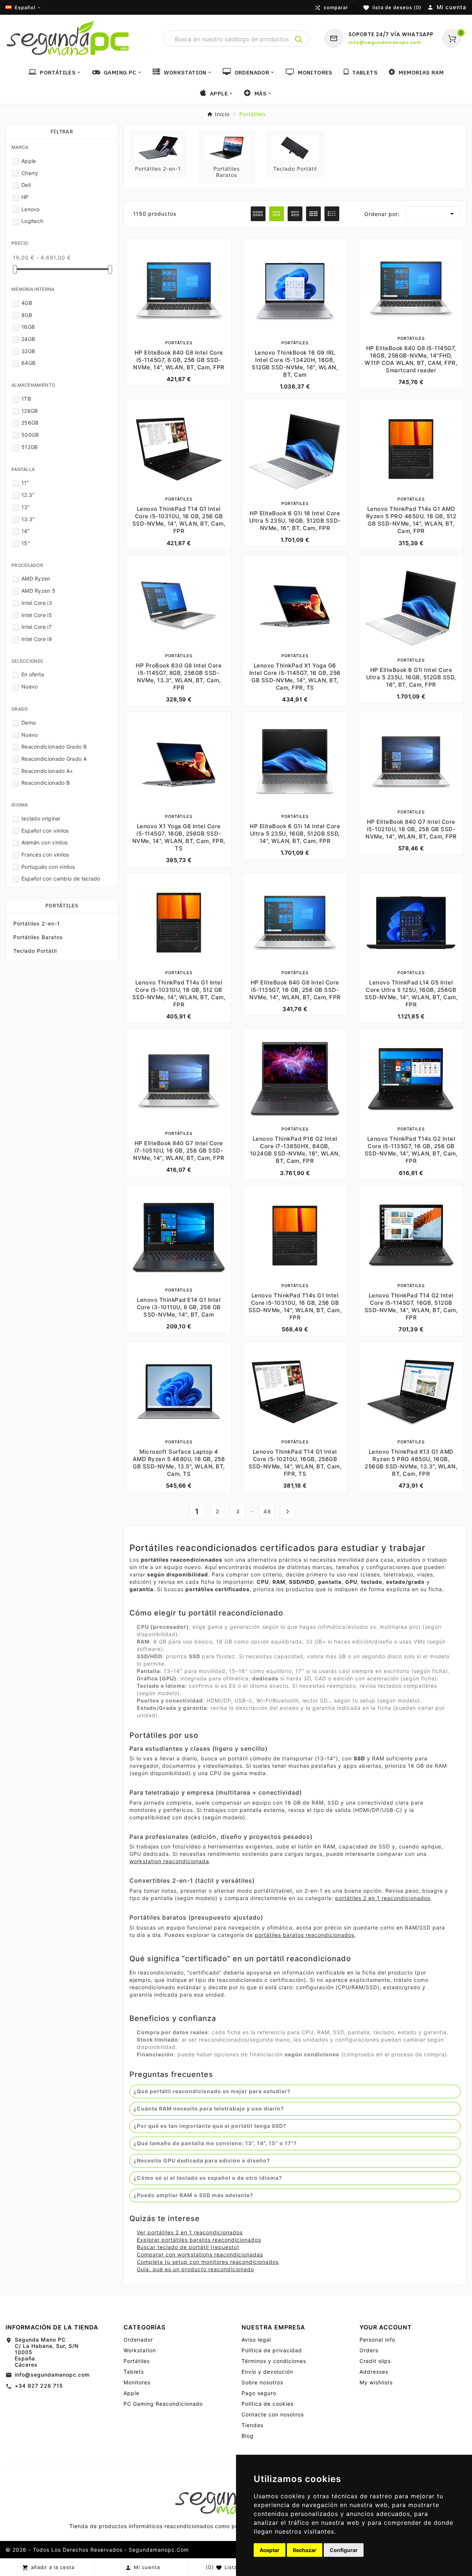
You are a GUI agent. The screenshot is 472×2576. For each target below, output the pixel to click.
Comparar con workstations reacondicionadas (200, 2254)
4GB (27, 303)
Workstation (140, 2350)
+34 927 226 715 (39, 2386)
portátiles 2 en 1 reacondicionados (383, 1898)
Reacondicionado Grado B (54, 747)
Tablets (134, 2372)
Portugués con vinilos (48, 867)
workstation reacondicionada (169, 1861)
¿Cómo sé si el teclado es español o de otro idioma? (208, 2178)
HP (25, 197)
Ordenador (138, 2340)
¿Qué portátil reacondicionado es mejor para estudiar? (212, 2091)
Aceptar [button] (270, 2550)
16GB (28, 327)
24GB (28, 339)
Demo (29, 723)
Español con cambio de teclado (61, 879)
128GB (30, 411)
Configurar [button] (344, 2550)
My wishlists (376, 2382)
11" (25, 483)
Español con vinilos (45, 831)
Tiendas (252, 2425)
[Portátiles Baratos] (227, 147)
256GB (30, 423)
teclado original (41, 818)
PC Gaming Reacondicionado (163, 2404)
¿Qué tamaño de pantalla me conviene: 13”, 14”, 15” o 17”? (215, 2143)
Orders (369, 2350)
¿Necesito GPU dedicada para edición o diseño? (202, 2160)
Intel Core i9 (37, 639)
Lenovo (31, 209)
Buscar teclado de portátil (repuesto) (188, 2247)
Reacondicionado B (46, 783)
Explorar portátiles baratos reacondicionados (199, 2240)
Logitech (32, 221)
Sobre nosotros (262, 2382)
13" (26, 507)
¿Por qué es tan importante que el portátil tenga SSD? (210, 2126)
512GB (30, 447)
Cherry (30, 173)
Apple (29, 161)
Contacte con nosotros (273, 2414)
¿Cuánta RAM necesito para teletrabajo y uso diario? (209, 2108)
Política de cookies (268, 2404)
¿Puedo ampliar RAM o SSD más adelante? (193, 2195)
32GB (28, 351)
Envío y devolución (267, 2372)
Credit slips (375, 2361)
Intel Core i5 (37, 615)
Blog (248, 2436)
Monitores (137, 2382)
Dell (26, 185)
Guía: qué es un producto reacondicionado (195, 2269)
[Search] (299, 39)
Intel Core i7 (37, 627)
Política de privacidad (272, 2350)
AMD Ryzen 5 (38, 591)
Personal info (377, 2340)
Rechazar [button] (305, 2550)
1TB (26, 399)
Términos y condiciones (274, 2361)
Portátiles (62, 906)
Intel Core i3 (37, 603)
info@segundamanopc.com (52, 2375)
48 (267, 1511)
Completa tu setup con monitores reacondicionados (208, 2262)
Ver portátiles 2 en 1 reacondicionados (190, 2232)
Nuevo (30, 686)
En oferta (33, 674)
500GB (30, 435)
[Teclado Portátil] (295, 147)
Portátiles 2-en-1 (37, 923)
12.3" (28, 495)
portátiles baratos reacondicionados (305, 1935)
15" (26, 543)
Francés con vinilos (45, 855)
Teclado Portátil (35, 951)
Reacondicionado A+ (47, 771)
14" (26, 531)
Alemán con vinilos (44, 842)
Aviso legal (256, 2340)
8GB (27, 315)
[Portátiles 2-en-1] (158, 147)
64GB (28, 363)
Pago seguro (259, 2393)
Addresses (374, 2372)
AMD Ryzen (36, 578)
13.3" (28, 519)
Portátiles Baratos (38, 937)
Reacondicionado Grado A (54, 759)
